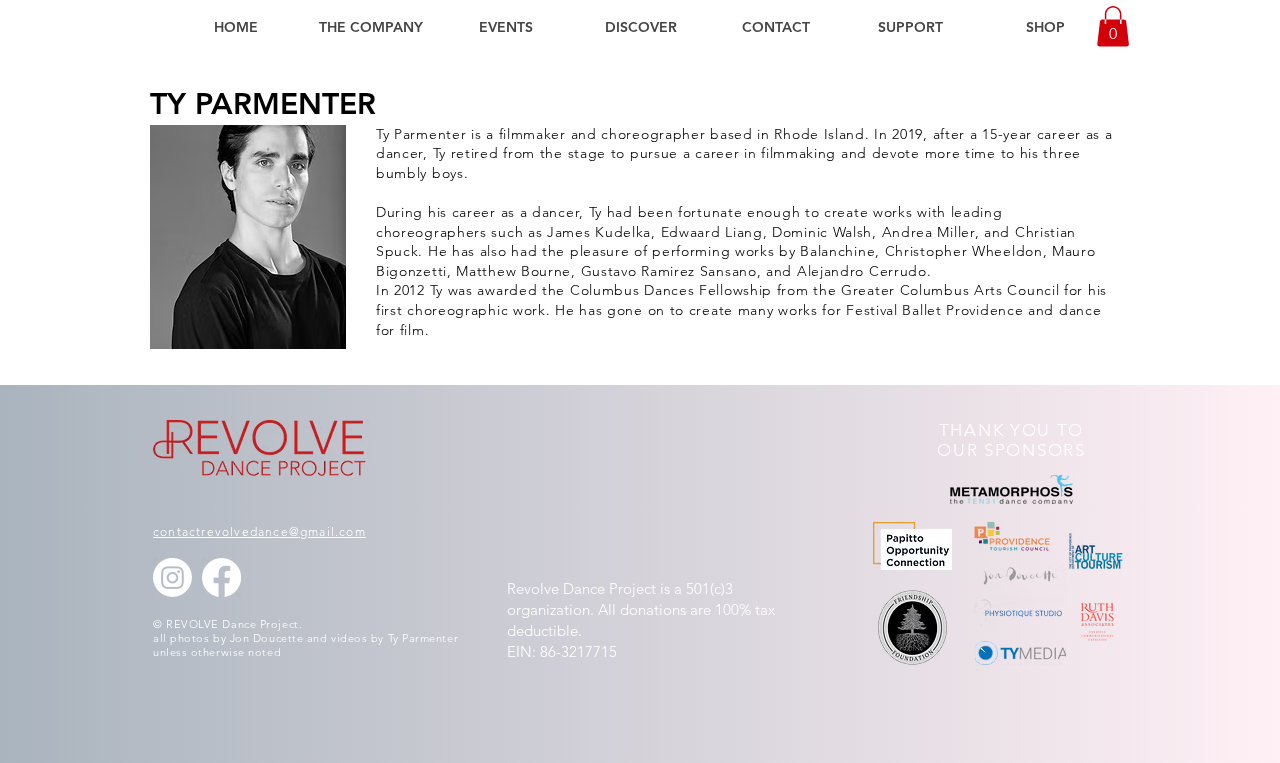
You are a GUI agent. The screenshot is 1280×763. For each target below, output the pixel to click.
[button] (370, 27)
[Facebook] (221, 577)
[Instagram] (172, 577)
